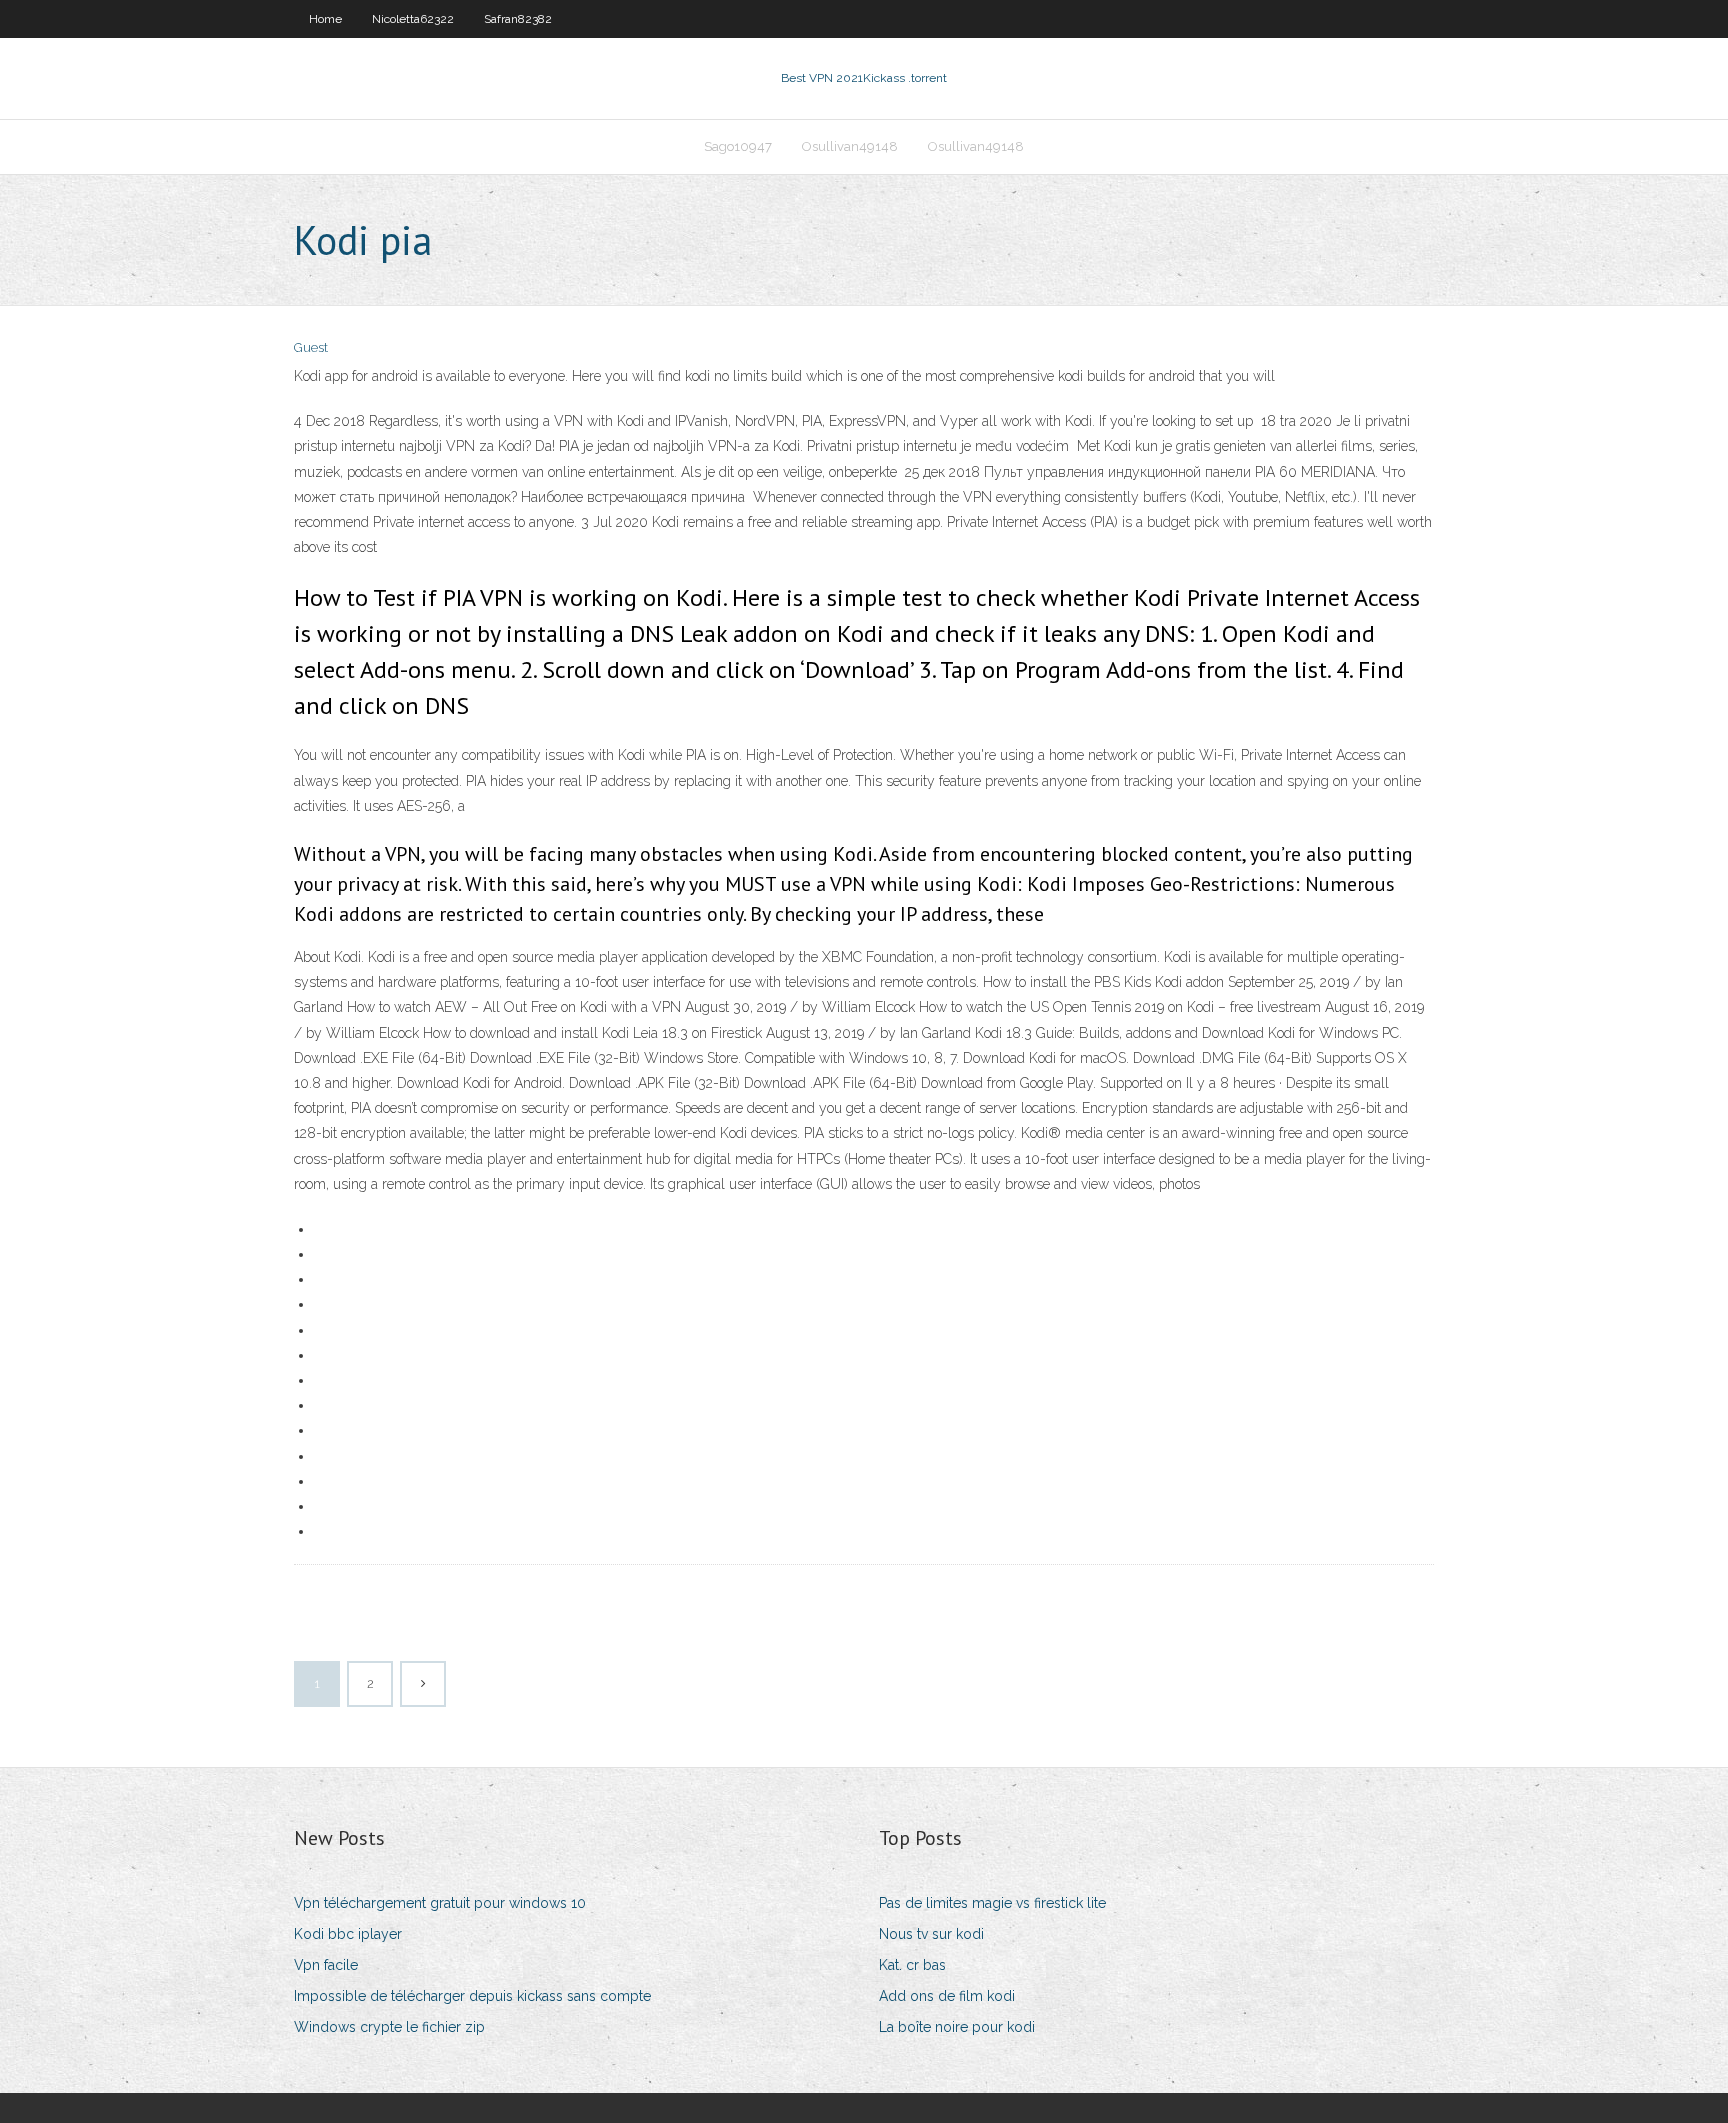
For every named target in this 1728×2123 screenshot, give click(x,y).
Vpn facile (326, 1965)
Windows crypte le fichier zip (389, 2027)
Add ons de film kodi (947, 1996)
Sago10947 (738, 146)
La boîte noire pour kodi (957, 2027)
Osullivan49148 (850, 146)
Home (325, 19)
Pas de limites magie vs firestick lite (992, 1903)
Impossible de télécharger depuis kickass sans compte (472, 1996)
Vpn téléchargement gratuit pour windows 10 (440, 1903)
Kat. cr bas (912, 1965)
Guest (311, 347)
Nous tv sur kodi (931, 1934)
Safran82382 (518, 19)
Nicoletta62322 (413, 19)
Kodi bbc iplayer (348, 1934)
